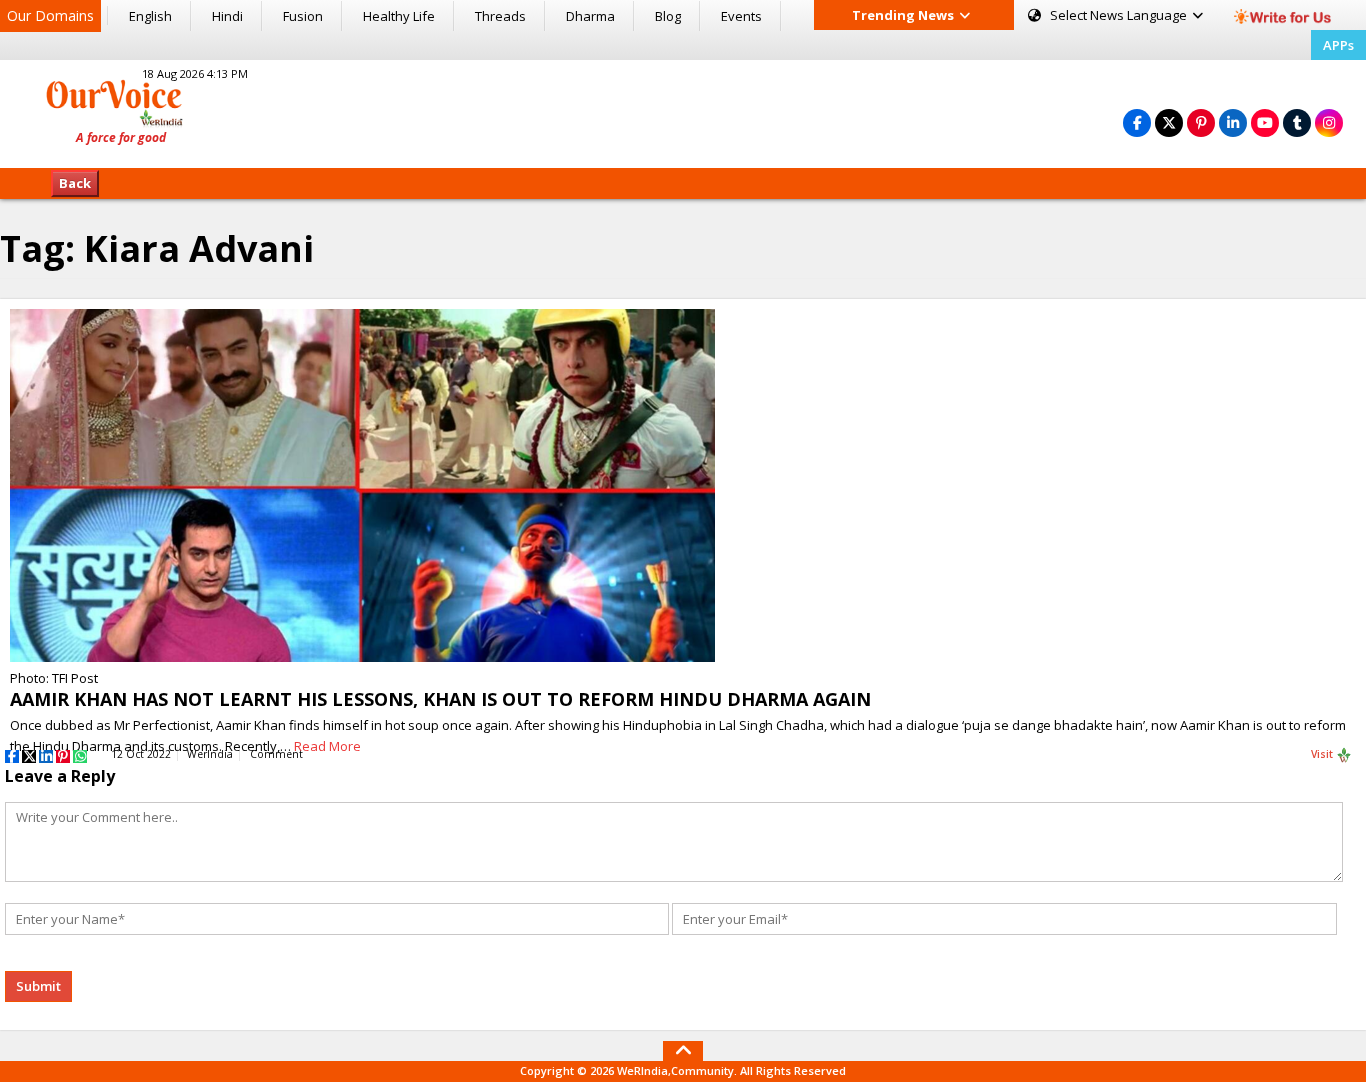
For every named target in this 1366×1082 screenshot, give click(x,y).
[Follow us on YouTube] (1265, 122)
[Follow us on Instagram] (1329, 122)
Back (75, 183)
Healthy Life (399, 16)
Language (1120, 15)
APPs (1338, 45)
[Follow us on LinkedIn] (1233, 122)
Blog (668, 16)
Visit (1323, 754)
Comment (276, 754)
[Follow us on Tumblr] (1297, 122)
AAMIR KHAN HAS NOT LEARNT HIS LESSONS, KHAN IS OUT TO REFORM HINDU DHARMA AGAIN (440, 699)
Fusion (303, 16)
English (150, 16)
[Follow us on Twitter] (1169, 122)
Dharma (590, 16)
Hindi (227, 16)
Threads (500, 16)
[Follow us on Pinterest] (1201, 122)
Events (741, 16)
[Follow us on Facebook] (1137, 122)
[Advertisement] (683, 111)
